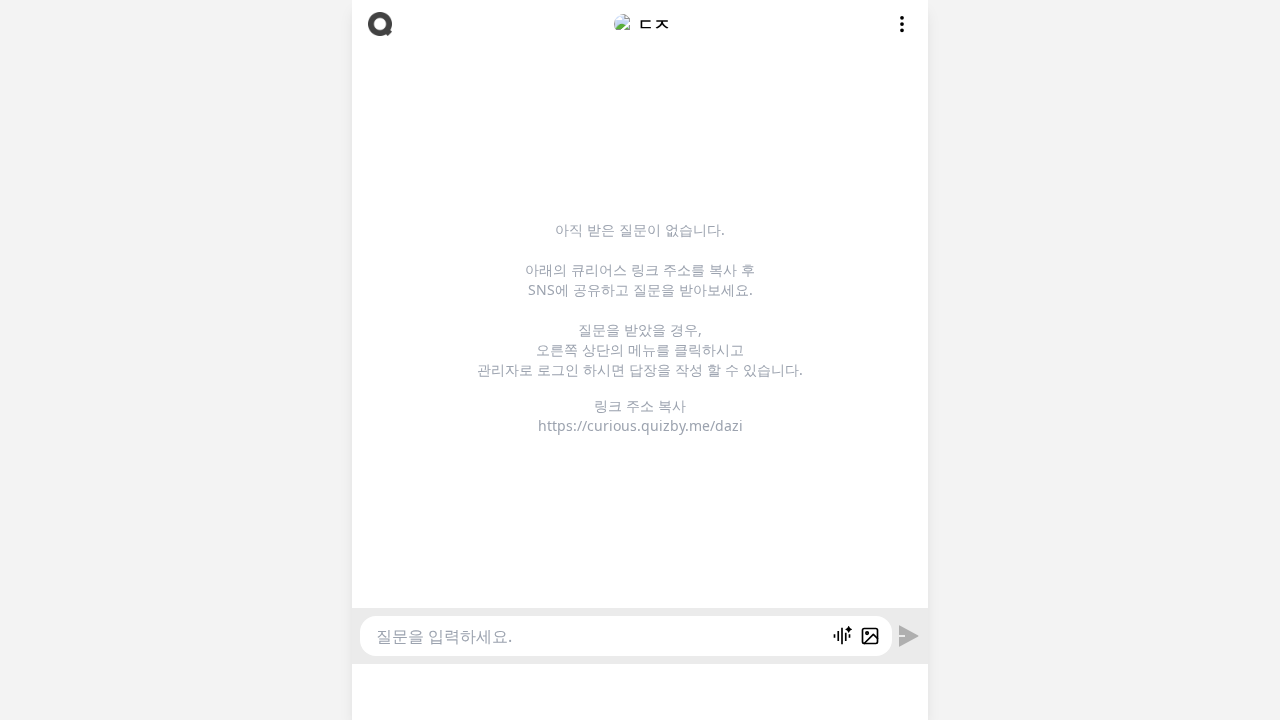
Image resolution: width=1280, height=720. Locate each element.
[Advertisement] (640, 689)
